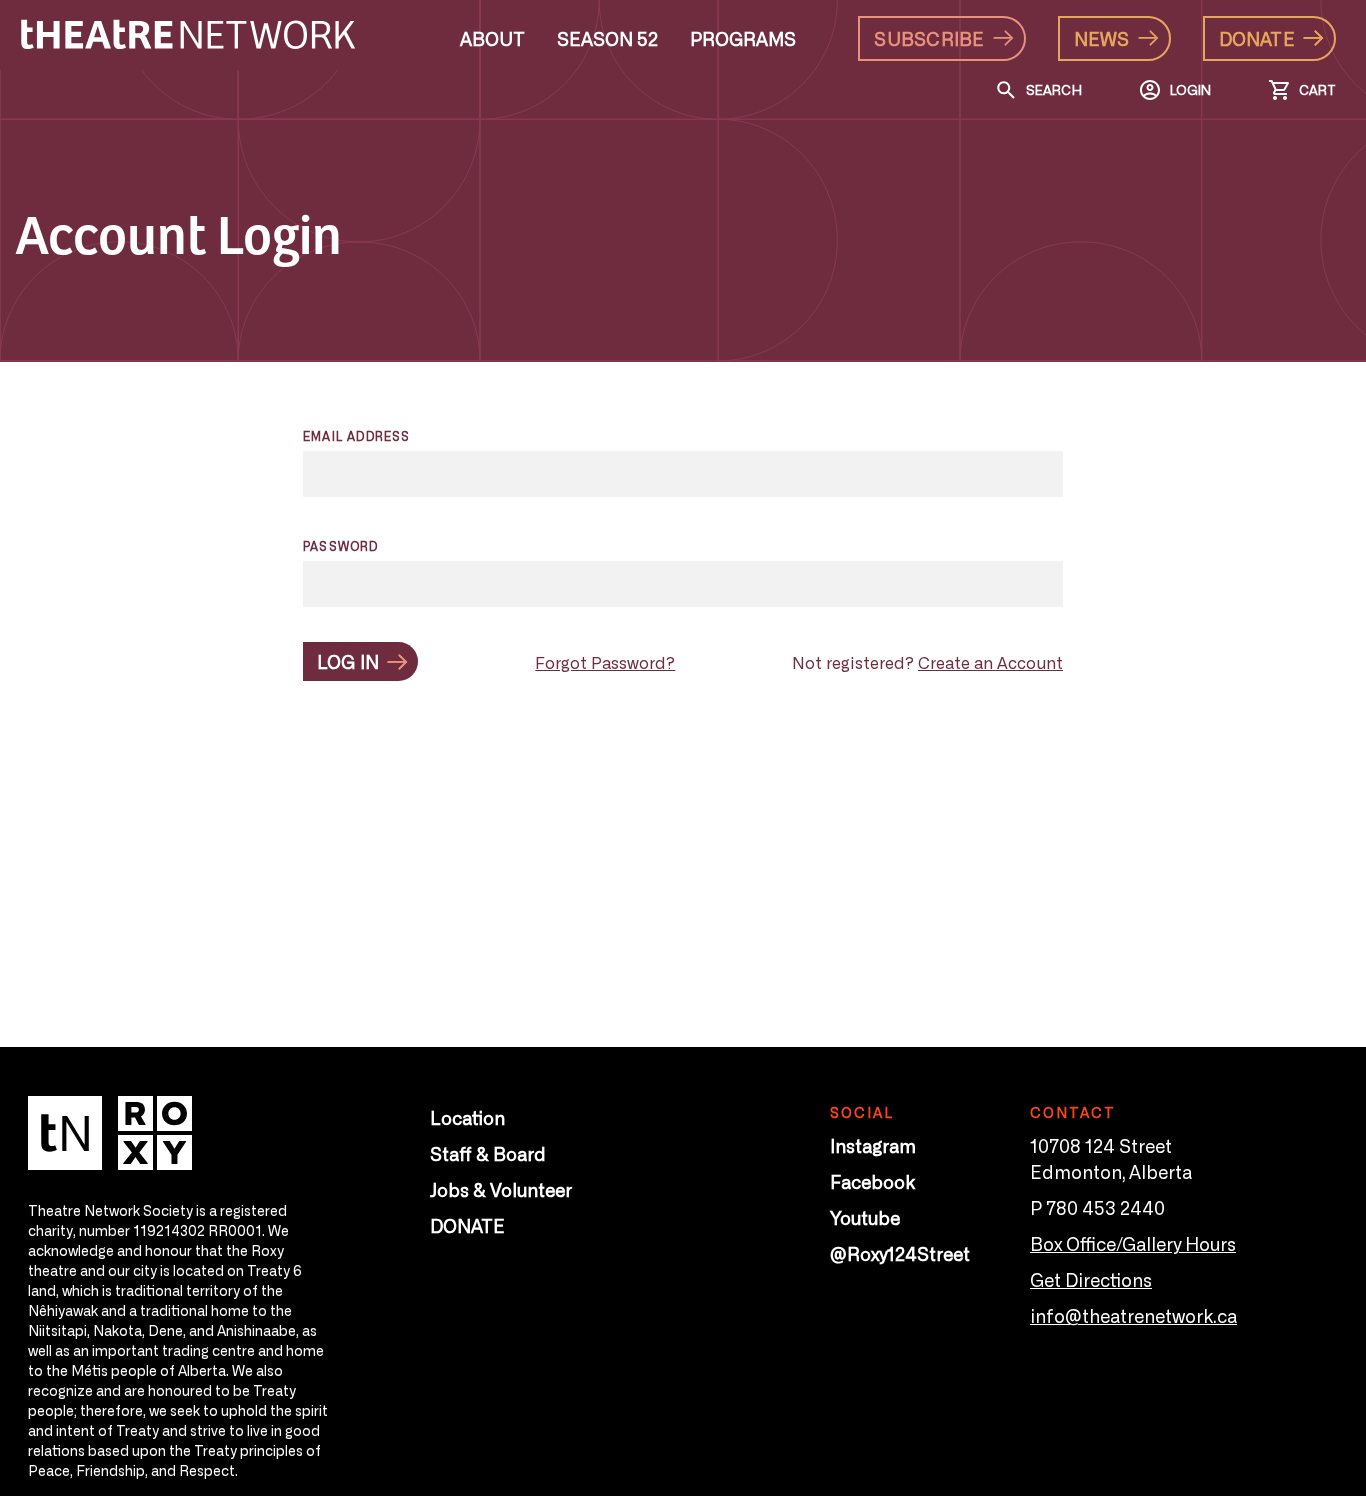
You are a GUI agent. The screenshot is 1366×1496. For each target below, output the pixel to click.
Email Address (357, 436)
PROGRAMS (743, 38)
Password (341, 546)
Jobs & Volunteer (501, 1189)
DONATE (467, 1225)
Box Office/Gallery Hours (1133, 1243)
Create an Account (990, 662)
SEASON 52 (607, 38)
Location (467, 1117)
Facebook (872, 1181)
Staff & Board (488, 1153)
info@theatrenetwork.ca (1133, 1315)
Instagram (873, 1145)
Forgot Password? (605, 662)
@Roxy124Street (900, 1253)
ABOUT (492, 38)
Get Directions (1091, 1279)
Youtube (865, 1217)
